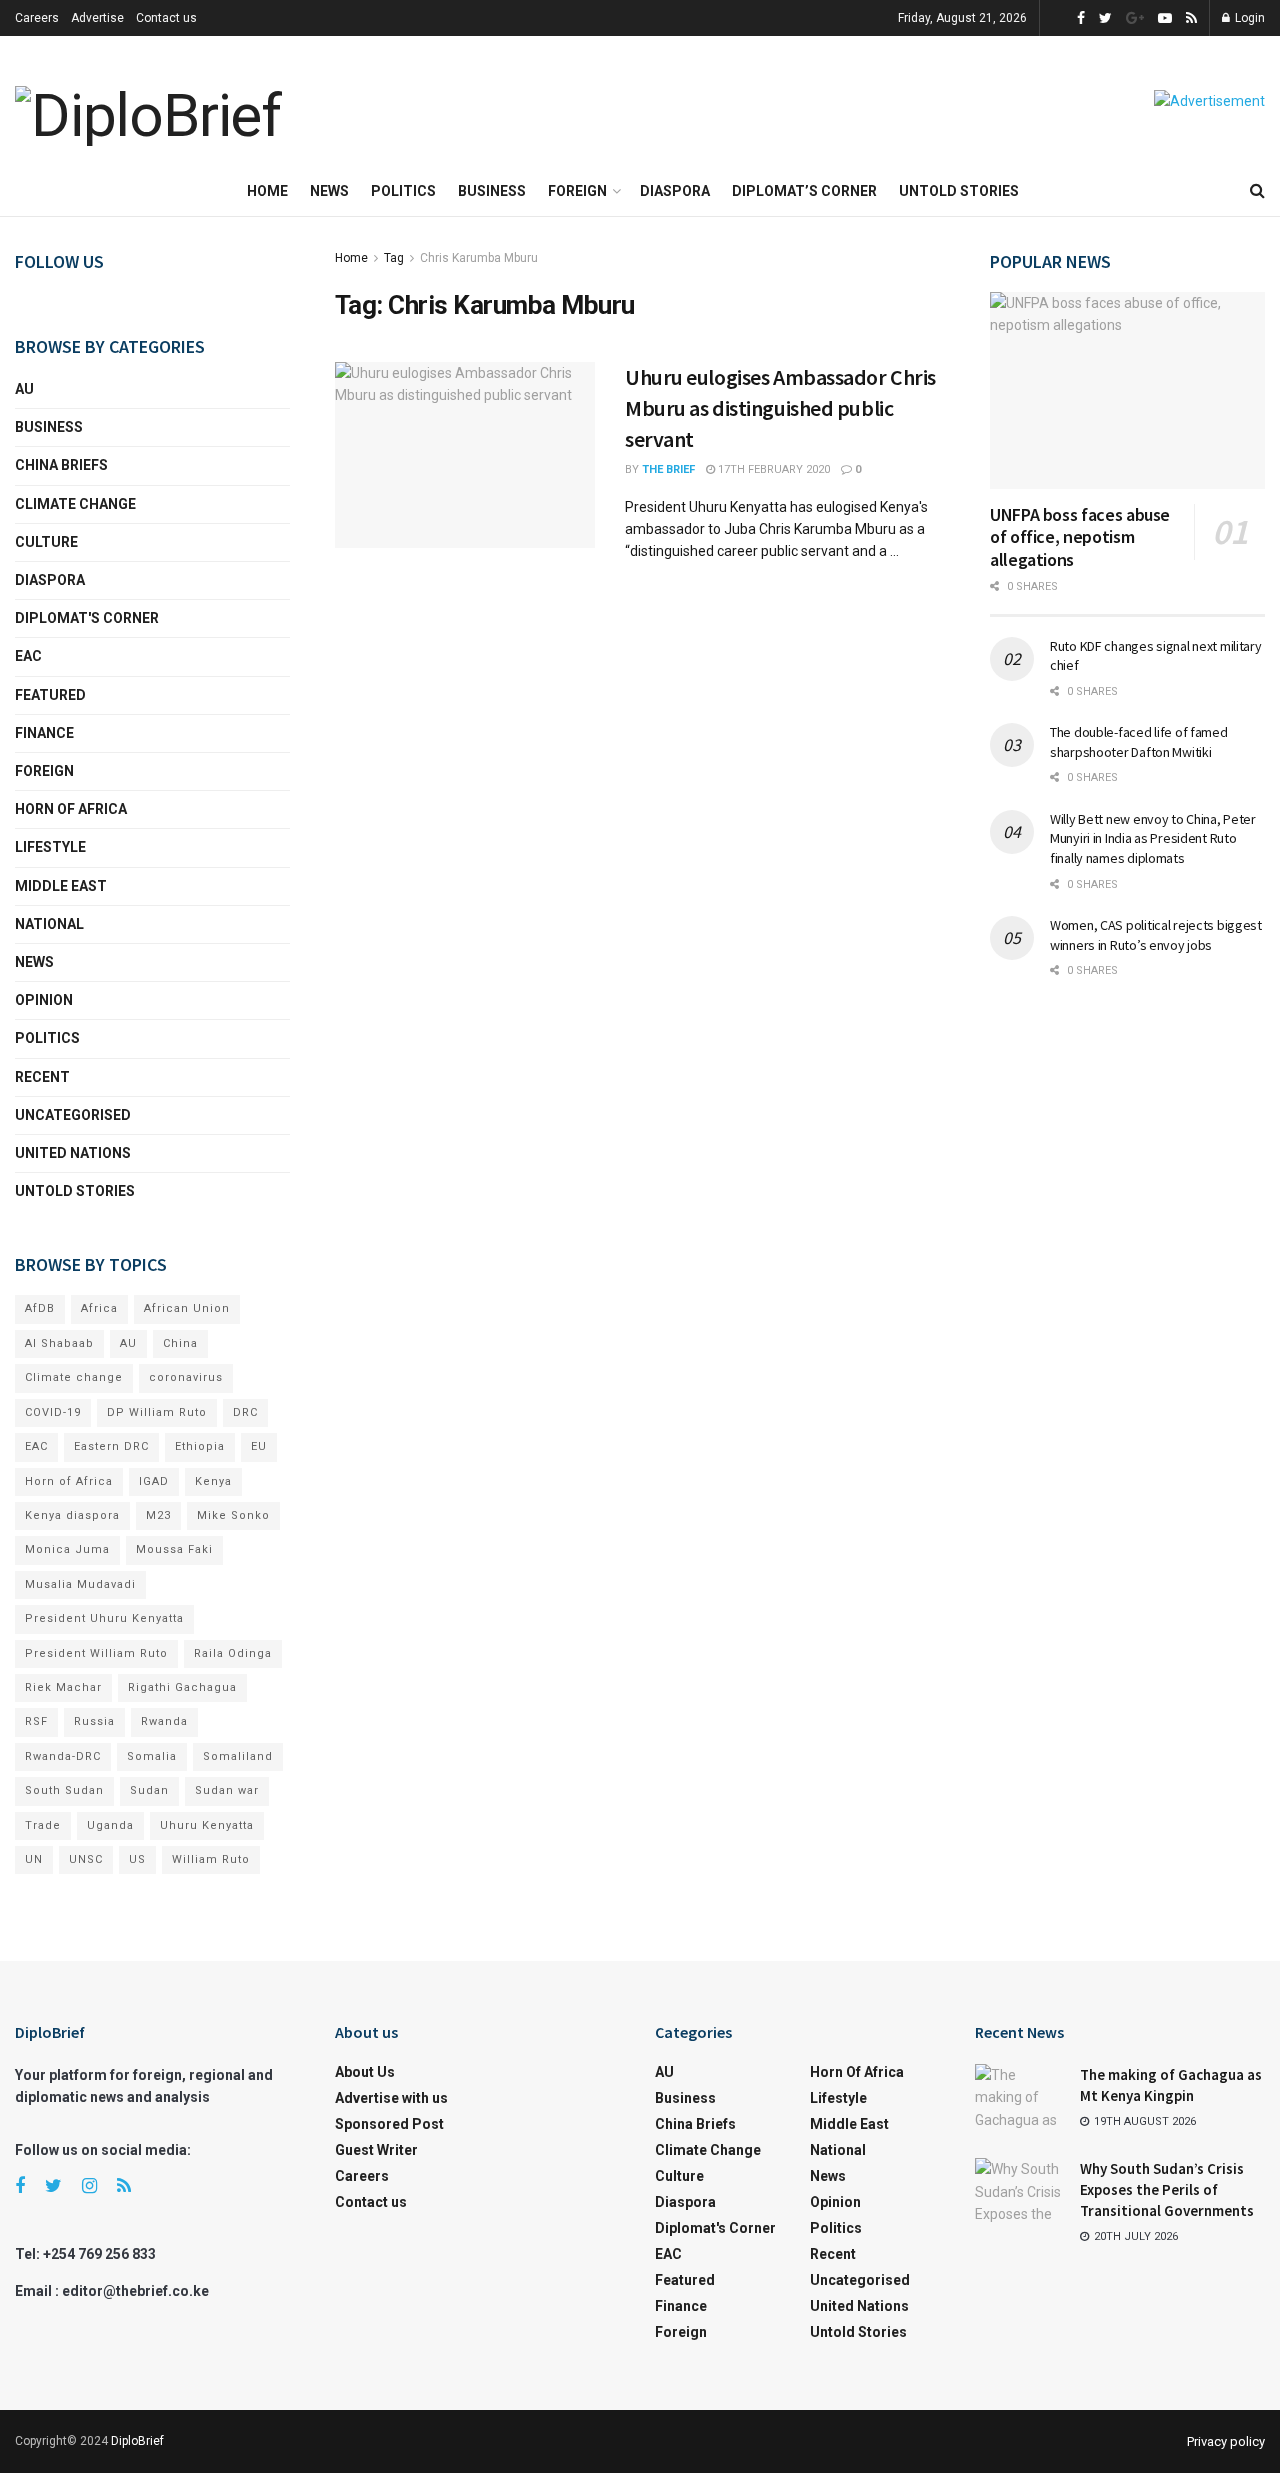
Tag (394, 258)
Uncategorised (73, 1115)
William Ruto (211, 1859)
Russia (94, 1721)
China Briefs (61, 465)
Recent (42, 1077)
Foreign (577, 191)
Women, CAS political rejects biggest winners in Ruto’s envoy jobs (1156, 935)
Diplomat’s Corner (804, 191)
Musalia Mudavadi (80, 1584)
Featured (50, 695)
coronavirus (186, 1377)
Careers (37, 18)
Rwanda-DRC (63, 1756)
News (329, 191)
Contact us (166, 18)
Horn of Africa (71, 809)
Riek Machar (63, 1687)
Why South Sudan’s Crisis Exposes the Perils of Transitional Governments (1167, 2189)
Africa (99, 1308)
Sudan (149, 1790)
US (137, 1859)
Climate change (75, 504)
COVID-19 (53, 1412)
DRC (245, 1412)
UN (34, 1859)
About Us (365, 2072)
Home (267, 191)
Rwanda (164, 1721)
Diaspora (675, 191)
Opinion (44, 1000)
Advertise (97, 18)
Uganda (110, 1825)
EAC (28, 656)
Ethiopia (200, 1446)
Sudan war (227, 1790)
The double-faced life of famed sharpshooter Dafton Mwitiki (1139, 742)
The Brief (668, 469)
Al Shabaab (59, 1343)
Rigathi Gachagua (182, 1687)
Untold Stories (959, 191)
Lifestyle (50, 847)
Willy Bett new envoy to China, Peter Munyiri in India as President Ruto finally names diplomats (1153, 838)
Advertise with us (391, 2098)
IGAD (154, 1481)
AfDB (40, 1308)
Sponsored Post (389, 2124)
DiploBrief (137, 2441)
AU (24, 389)
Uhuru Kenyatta (207, 1825)
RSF (36, 1721)
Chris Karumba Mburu (479, 258)
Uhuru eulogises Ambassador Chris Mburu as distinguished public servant (780, 408)
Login (1248, 18)
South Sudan (64, 1790)
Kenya (213, 1481)
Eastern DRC (111, 1446)
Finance (44, 733)
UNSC (86, 1859)
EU (259, 1446)
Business (492, 191)
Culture (46, 542)
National (49, 924)
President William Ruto (96, 1653)
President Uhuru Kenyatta (104, 1618)
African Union (187, 1308)
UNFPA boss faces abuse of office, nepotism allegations (1080, 537)
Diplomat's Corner (87, 618)
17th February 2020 (772, 469)
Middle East (61, 886)
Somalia (152, 1756)
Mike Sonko (233, 1515)
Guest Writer (376, 2150)
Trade (43, 1825)
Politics (403, 191)
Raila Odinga (233, 1653)
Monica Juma (67, 1549)
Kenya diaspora (72, 1515)
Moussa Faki (174, 1549)
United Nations (73, 1153)
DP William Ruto (157, 1412)
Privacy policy (1226, 2441)
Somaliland (238, 1756)
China (180, 1343)
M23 (158, 1515)
